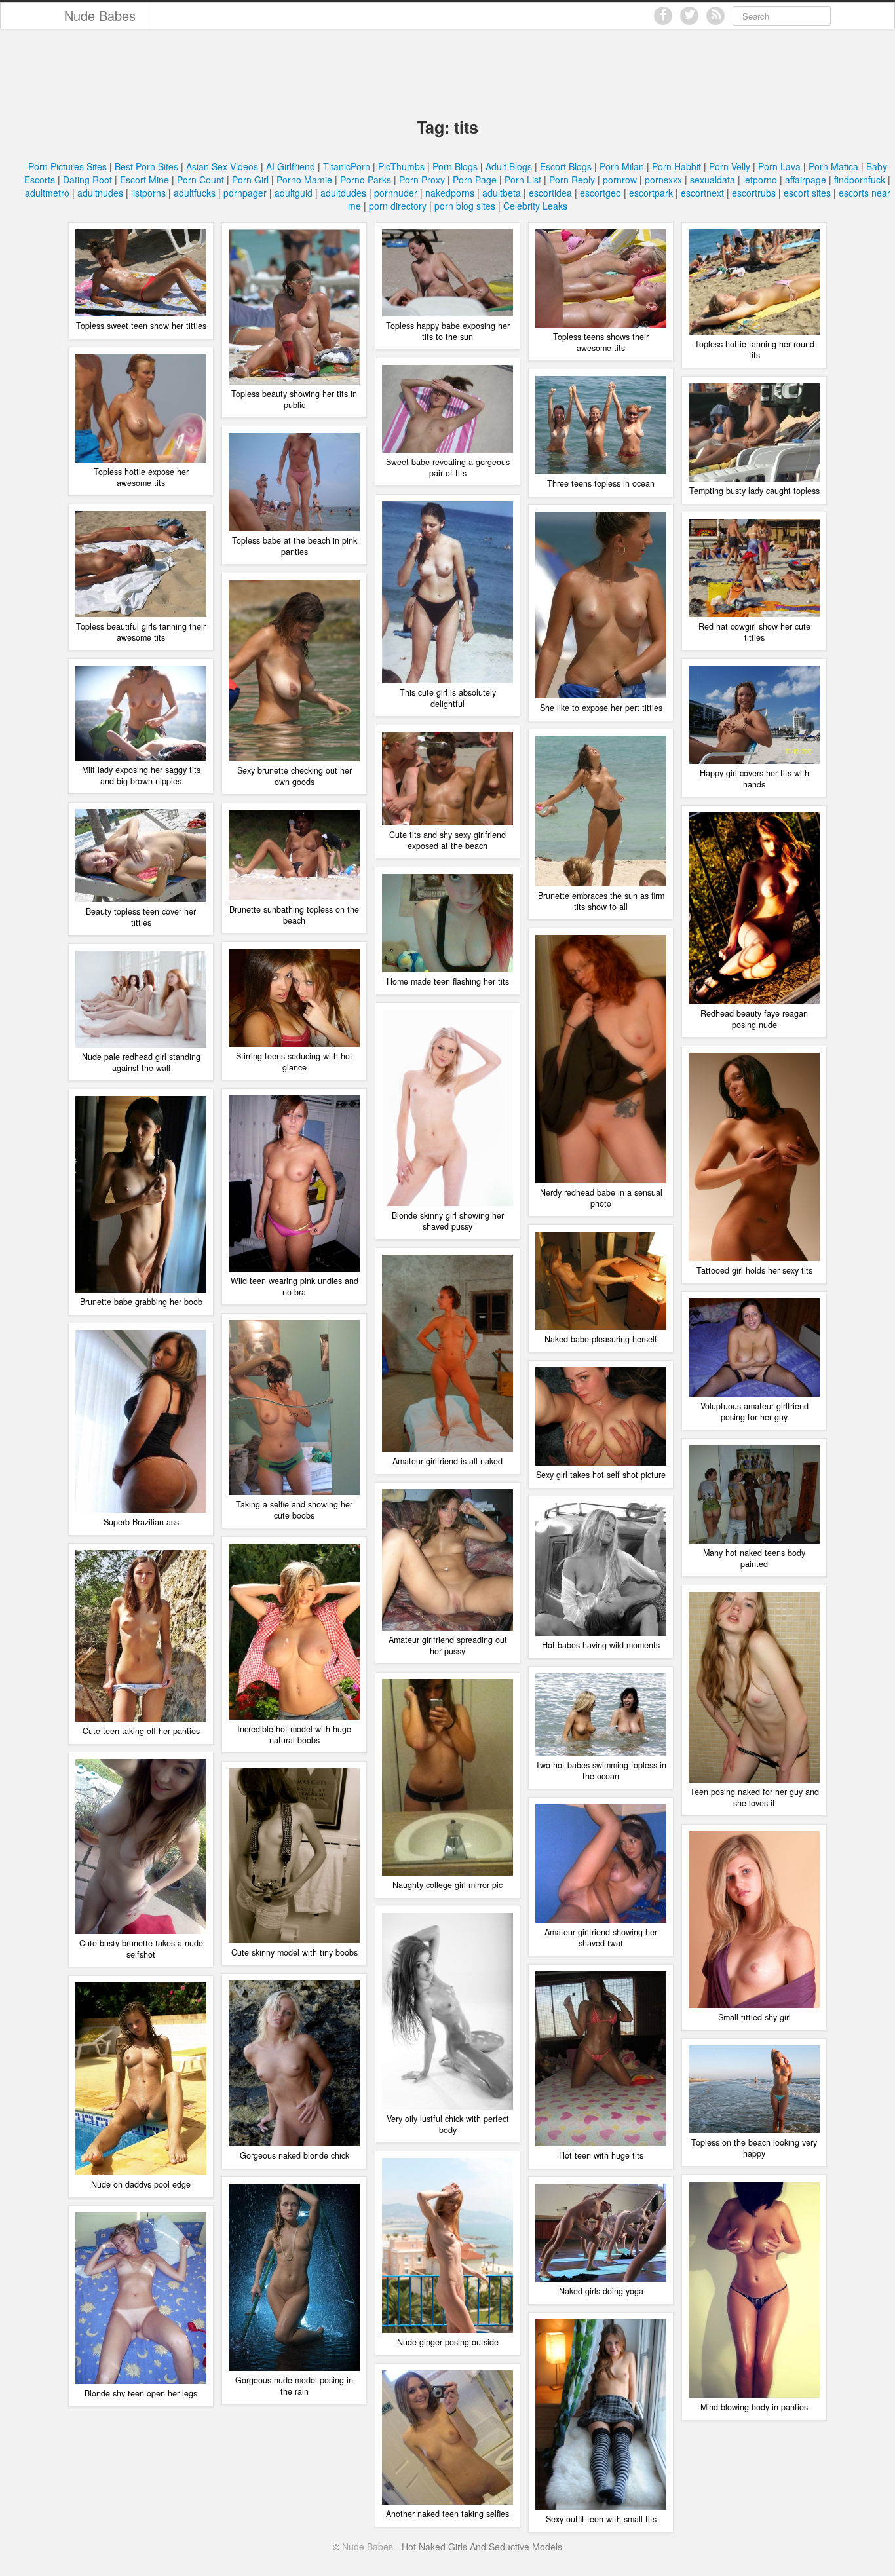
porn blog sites (465, 206)
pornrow (620, 180)
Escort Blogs (566, 166)
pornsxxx (663, 180)
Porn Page (475, 180)
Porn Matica (833, 166)
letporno (760, 180)
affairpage (806, 180)
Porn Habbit (676, 166)
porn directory (398, 206)
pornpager (245, 193)
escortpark (651, 193)
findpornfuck (860, 180)
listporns (148, 193)
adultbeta (502, 193)
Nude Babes (100, 15)
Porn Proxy (422, 180)
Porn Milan (622, 166)
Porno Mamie (304, 180)
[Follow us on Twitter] (689, 16)
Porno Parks (366, 180)
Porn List (523, 180)
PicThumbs (401, 166)
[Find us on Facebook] (663, 16)
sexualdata (713, 180)
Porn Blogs (455, 166)
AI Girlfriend (291, 166)
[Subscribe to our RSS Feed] (715, 16)
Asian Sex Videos (222, 166)
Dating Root (87, 180)
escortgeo (600, 193)
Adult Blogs (509, 166)
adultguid (294, 193)
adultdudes (343, 193)
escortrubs (754, 193)
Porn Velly (730, 166)
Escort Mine (144, 180)
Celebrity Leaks (535, 206)
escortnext (702, 193)
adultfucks (195, 193)
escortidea (550, 193)
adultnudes (100, 193)
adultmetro (47, 193)
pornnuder (396, 193)
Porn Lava (779, 166)
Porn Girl (250, 180)
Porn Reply (572, 180)
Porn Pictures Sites (67, 166)
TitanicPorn (347, 166)
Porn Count (200, 180)
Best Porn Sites (146, 166)
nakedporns (450, 193)
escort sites (807, 193)
